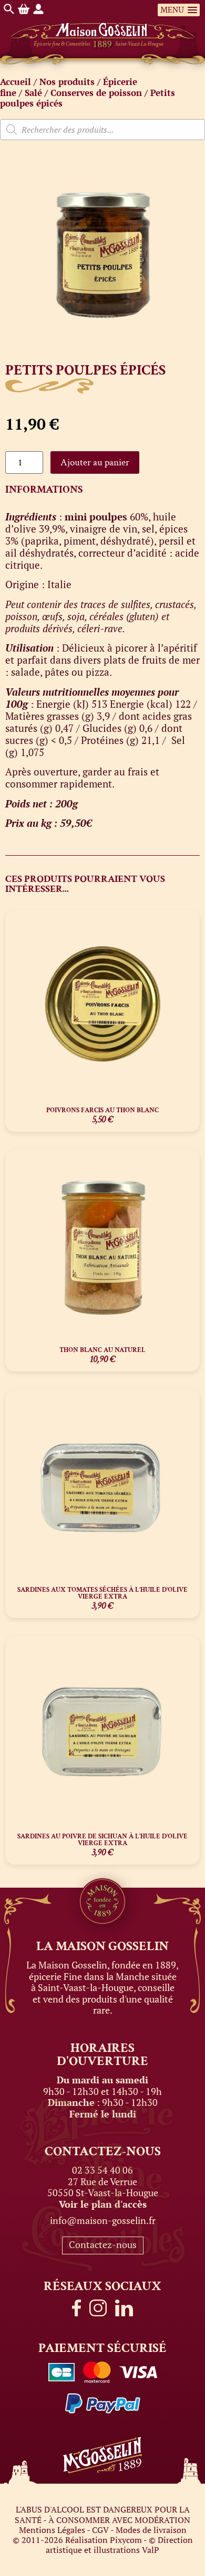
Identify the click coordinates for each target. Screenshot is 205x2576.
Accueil (16, 82)
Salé (33, 93)
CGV (100, 2530)
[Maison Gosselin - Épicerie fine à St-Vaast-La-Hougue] (103, 24)
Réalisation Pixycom (104, 2540)
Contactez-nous (103, 2244)
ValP (151, 2550)
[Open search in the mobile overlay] (102, 130)
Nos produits (67, 82)
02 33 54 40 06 (102, 2170)
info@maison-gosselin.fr (103, 2220)
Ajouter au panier (95, 462)
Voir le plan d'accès (103, 2204)
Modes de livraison (151, 2530)
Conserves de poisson (96, 93)
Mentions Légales (52, 2530)
